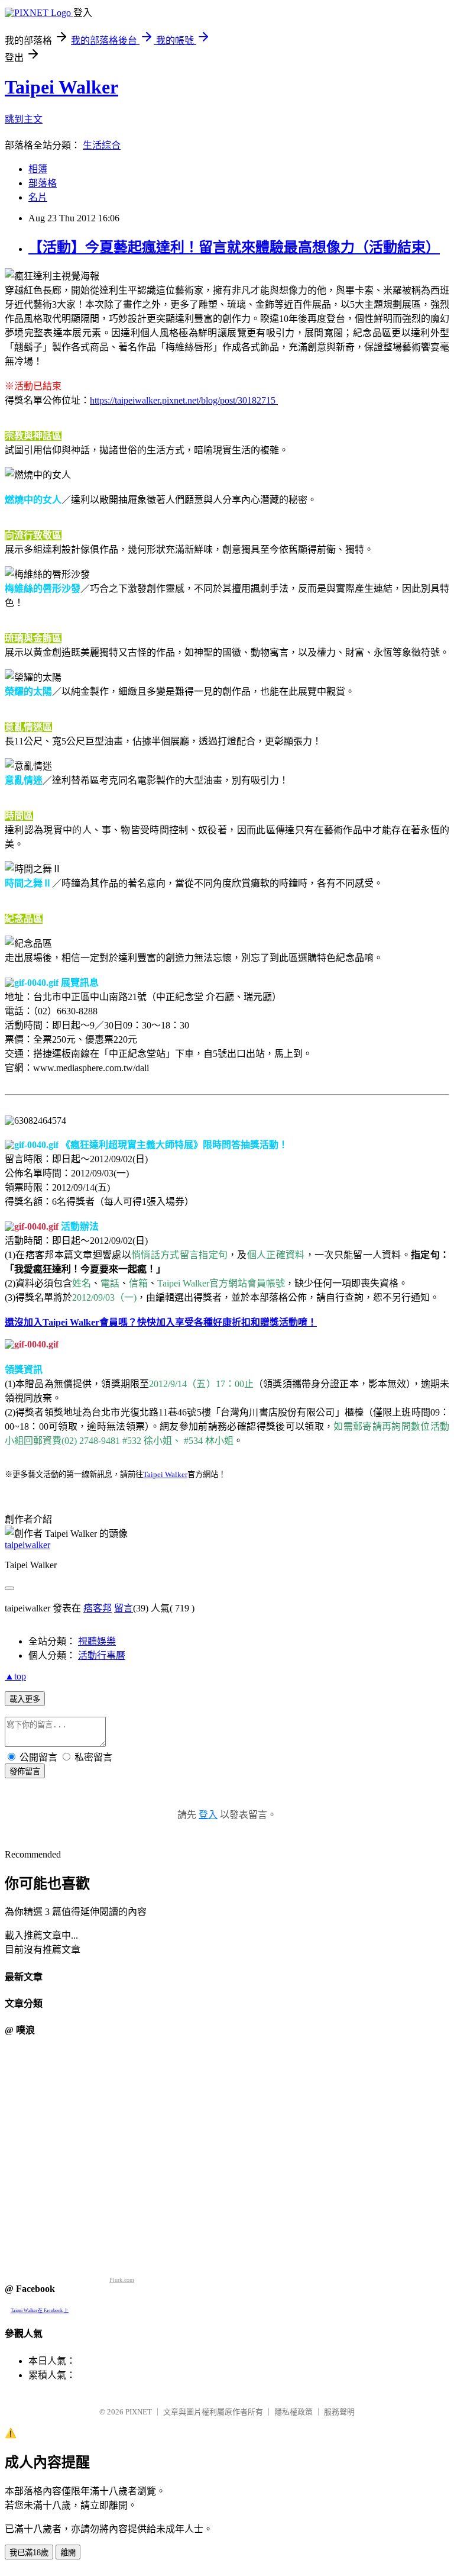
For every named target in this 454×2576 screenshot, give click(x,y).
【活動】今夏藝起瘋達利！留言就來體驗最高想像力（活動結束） (234, 247)
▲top (15, 1676)
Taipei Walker (61, 87)
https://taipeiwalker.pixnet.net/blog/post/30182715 (184, 400)
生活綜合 (102, 145)
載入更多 (25, 1699)
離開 (68, 2553)
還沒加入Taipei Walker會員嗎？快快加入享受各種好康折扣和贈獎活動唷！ (161, 1322)
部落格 (43, 183)
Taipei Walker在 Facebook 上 (40, 2311)
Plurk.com (122, 2280)
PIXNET (139, 2412)
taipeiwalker (27, 1545)
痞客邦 (98, 1608)
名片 (38, 197)
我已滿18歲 (29, 2553)
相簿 (38, 169)
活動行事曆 (102, 1655)
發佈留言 (25, 1771)
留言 (124, 1608)
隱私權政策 (294, 2412)
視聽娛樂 (97, 1641)
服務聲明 (339, 2412)
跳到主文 (24, 119)
